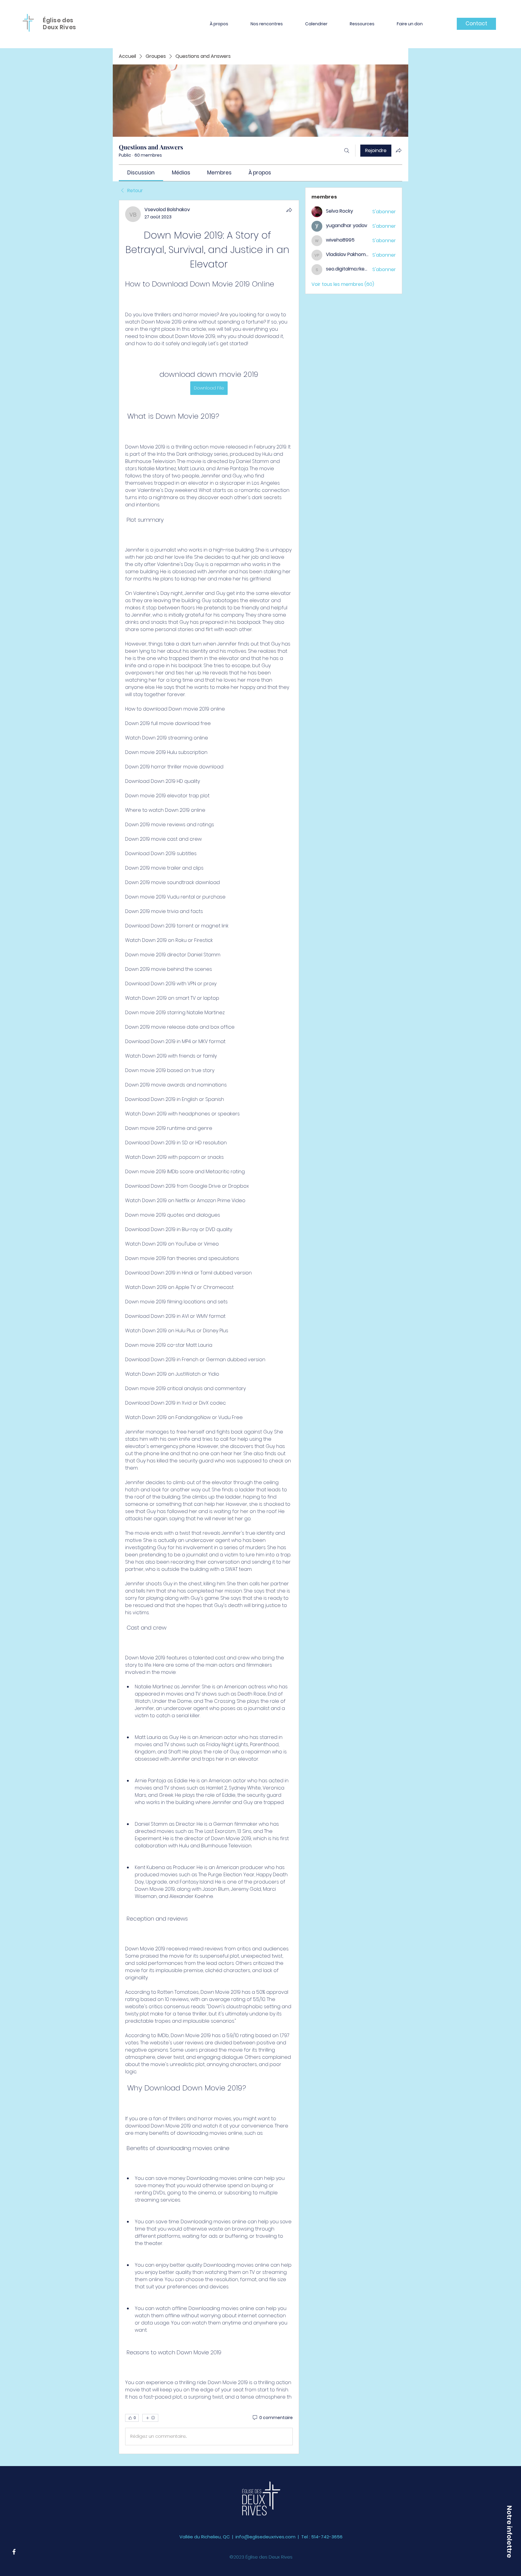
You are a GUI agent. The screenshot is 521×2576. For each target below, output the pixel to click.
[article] (209, 1327)
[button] (219, 24)
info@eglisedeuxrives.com (265, 2537)
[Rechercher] (347, 151)
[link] (141, 173)
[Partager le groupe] (399, 150)
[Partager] (289, 210)
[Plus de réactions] (150, 2418)
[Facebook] (14, 2552)
